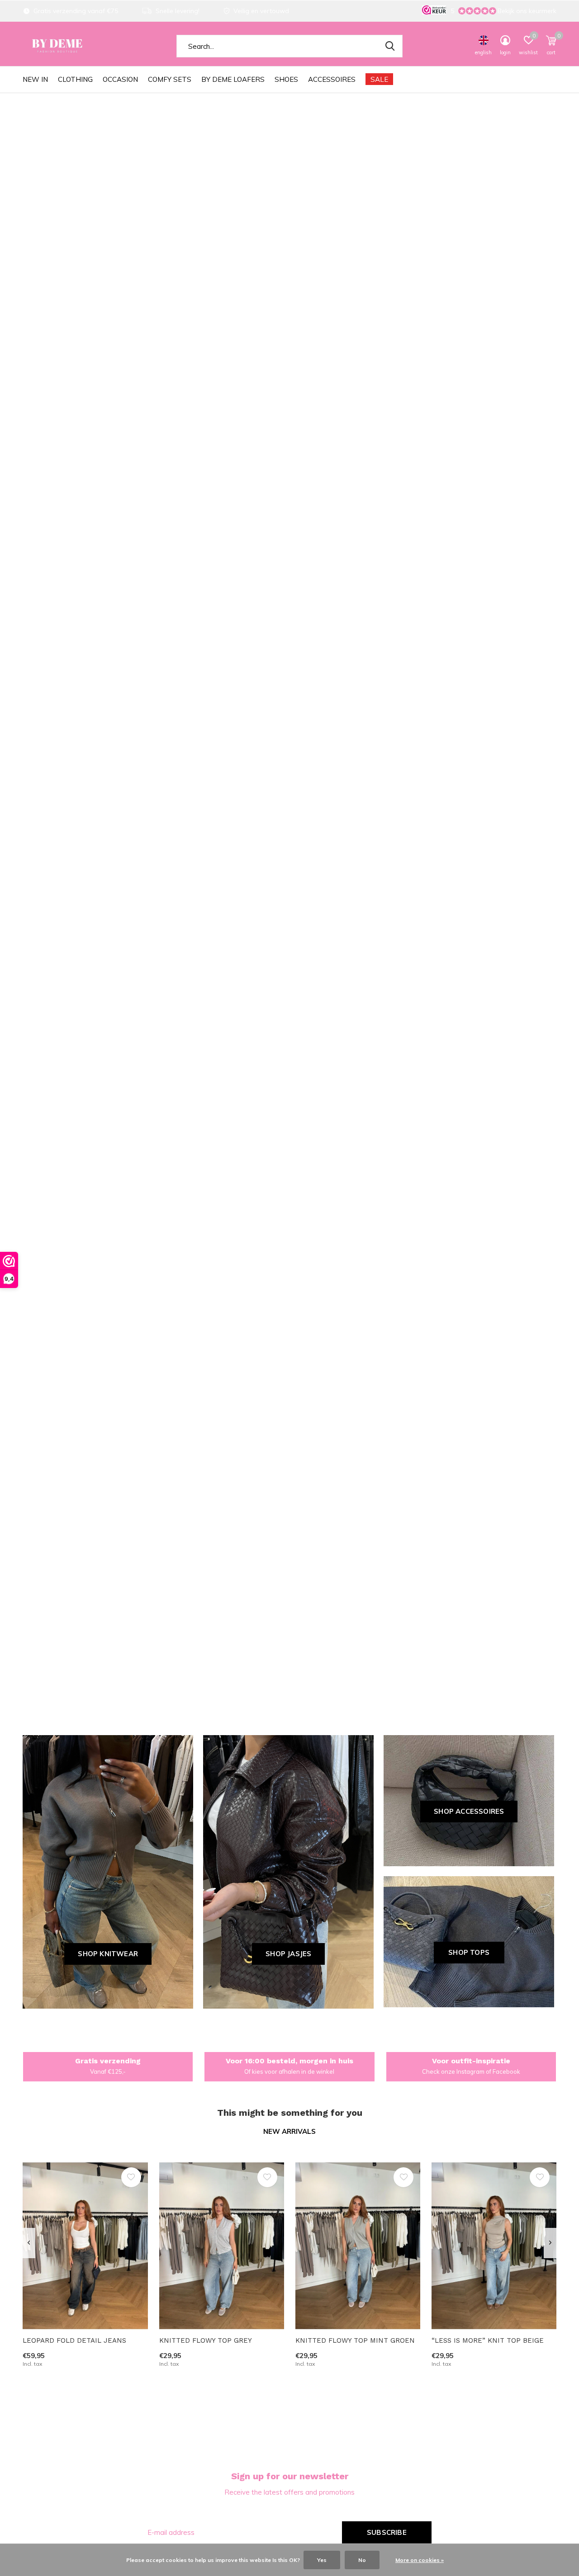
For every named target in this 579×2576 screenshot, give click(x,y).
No (362, 2560)
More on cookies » (420, 2560)
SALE (379, 79)
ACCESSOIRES (332, 79)
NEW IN (35, 79)
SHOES (286, 79)
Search (390, 46)
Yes (322, 2560)
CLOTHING (75, 79)
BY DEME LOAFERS (233, 79)
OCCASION (120, 79)
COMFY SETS (170, 79)
